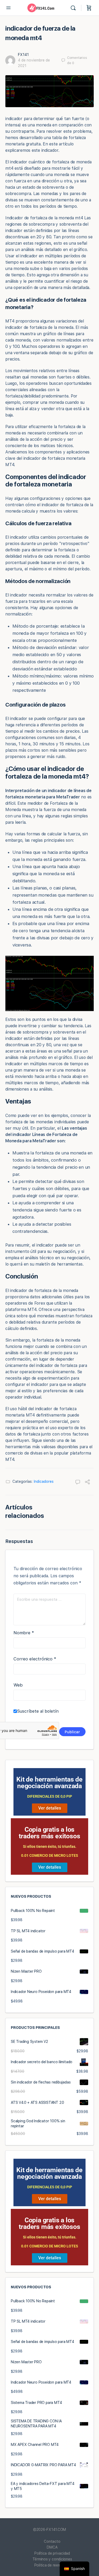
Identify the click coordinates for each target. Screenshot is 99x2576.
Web (18, 1685)
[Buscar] (74, 8)
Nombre (24, 1633)
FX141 (23, 55)
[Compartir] (87, 1483)
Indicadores (44, 1481)
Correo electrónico (35, 1659)
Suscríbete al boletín (38, 1711)
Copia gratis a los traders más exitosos (49, 1833)
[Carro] (89, 8)
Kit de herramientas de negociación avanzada (49, 1783)
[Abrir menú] (8, 8)
